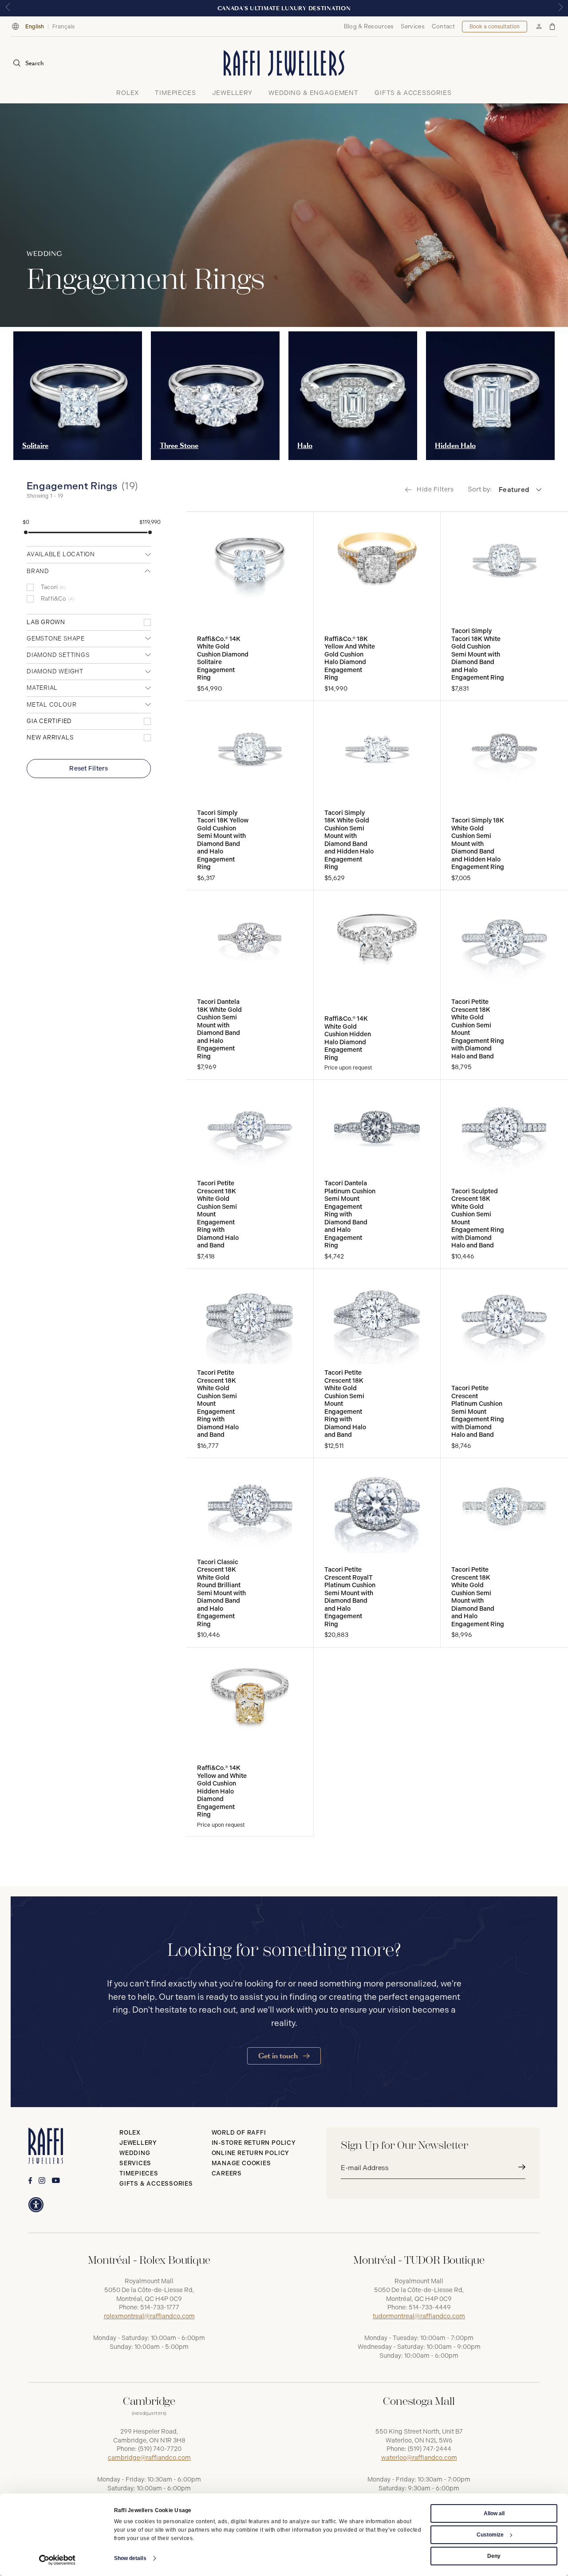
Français (64, 27)
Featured (514, 490)
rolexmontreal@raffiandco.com (149, 2316)
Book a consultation (495, 27)
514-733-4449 (430, 2307)
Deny (494, 2556)
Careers (227, 2173)
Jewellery (138, 2143)
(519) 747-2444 (430, 2449)
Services (412, 26)
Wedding (135, 2153)
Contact (443, 26)
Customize (490, 2535)
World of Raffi (239, 2133)
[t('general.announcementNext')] (560, 8)
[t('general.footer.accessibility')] (36, 2205)
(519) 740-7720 (160, 2449)
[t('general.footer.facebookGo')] (30, 2181)
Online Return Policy (251, 2153)
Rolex (130, 2133)
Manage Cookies (241, 2163)
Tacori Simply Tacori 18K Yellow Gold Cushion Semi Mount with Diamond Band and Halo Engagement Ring (223, 840)
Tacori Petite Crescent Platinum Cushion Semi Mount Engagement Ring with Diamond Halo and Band (478, 1412)
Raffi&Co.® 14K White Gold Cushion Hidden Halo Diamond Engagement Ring (348, 1038)
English (35, 27)
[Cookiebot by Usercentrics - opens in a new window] (57, 2560)
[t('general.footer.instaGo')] (42, 2181)
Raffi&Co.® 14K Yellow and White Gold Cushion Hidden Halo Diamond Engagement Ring (222, 1791)
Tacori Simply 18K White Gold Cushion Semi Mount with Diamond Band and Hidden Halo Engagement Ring (349, 840)
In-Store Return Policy (254, 2143)
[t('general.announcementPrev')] (8, 8)
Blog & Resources (369, 26)
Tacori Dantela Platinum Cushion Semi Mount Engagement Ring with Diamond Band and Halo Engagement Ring (350, 1214)
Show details (130, 2558)
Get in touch (279, 2056)
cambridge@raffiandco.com (149, 2458)
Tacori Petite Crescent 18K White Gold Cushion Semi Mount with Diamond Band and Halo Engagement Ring (478, 1597)
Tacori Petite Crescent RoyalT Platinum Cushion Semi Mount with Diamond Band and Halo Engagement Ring (350, 1597)
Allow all (494, 2513)
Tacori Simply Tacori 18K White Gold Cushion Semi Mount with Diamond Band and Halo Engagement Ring (478, 654)
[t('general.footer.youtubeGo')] (56, 2181)
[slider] (26, 532)
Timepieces (139, 2173)
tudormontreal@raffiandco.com (419, 2316)
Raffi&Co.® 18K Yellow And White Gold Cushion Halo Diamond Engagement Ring (350, 659)
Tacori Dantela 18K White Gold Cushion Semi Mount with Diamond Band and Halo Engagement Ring (219, 1029)
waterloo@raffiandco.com (419, 2458)
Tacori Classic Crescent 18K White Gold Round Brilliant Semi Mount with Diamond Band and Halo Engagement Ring (221, 1593)
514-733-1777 (160, 2307)
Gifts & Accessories (156, 2184)
